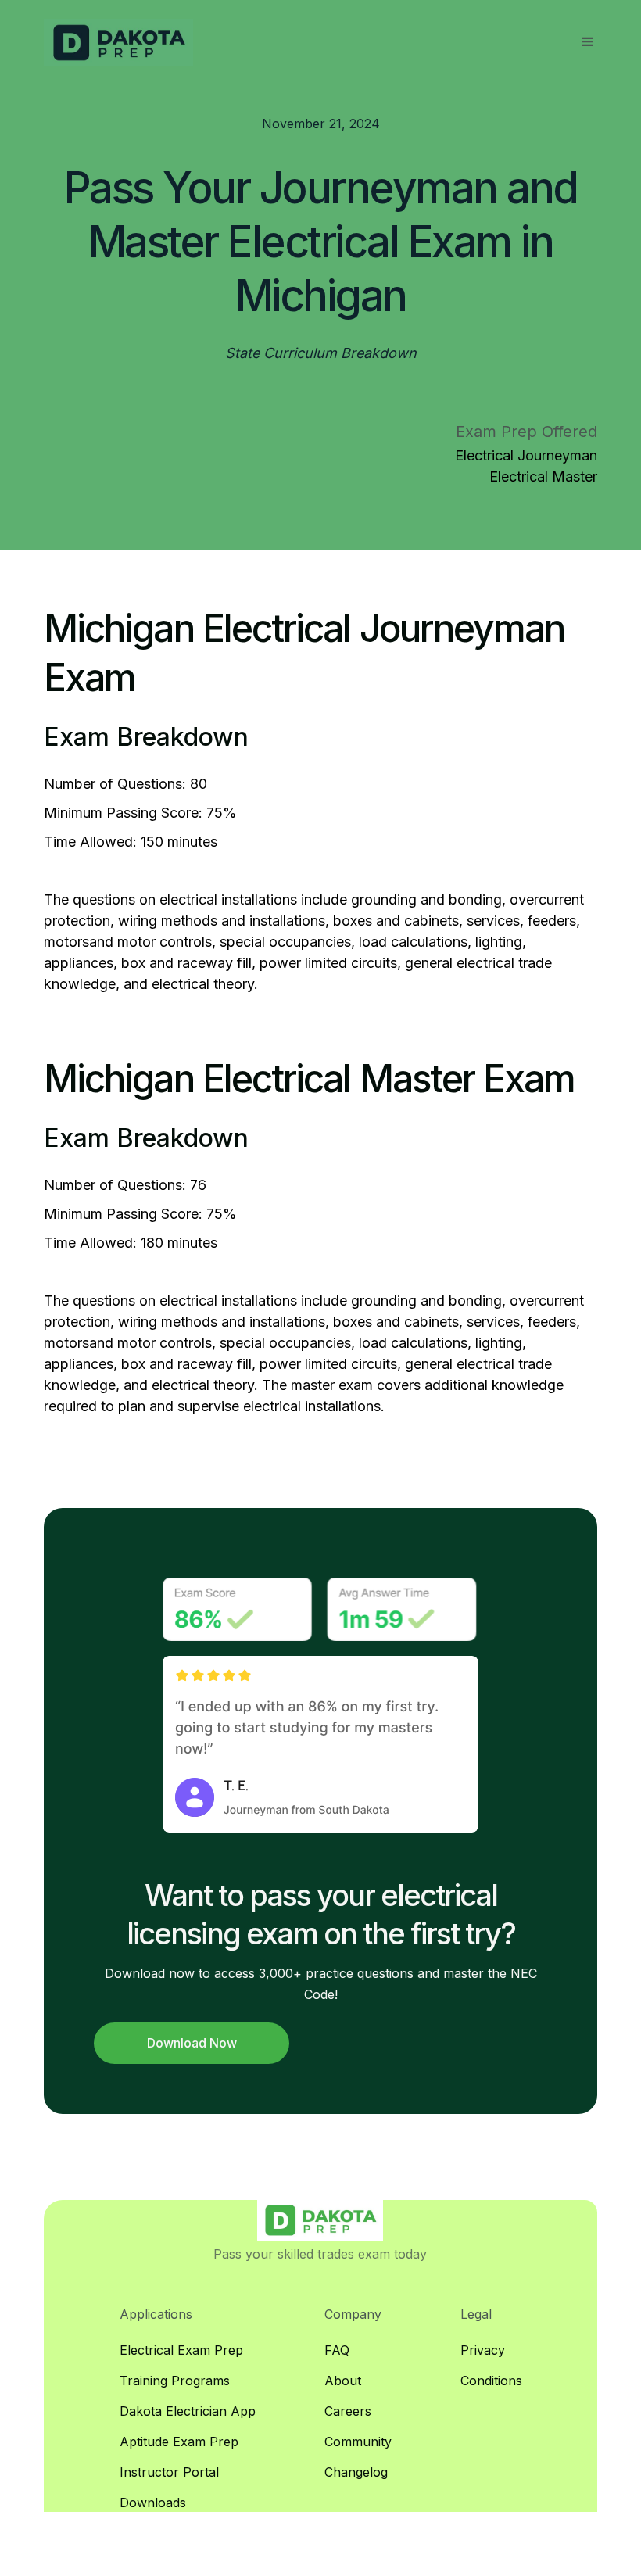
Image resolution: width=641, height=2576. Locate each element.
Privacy (483, 2350)
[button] (588, 42)
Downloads (153, 2503)
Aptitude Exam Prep (179, 2442)
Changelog (356, 2472)
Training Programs (175, 2381)
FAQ (337, 2350)
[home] (118, 43)
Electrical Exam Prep (181, 2350)
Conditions (491, 2381)
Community (358, 2442)
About (343, 2381)
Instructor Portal (169, 2472)
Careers (348, 2411)
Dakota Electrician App (188, 2411)
